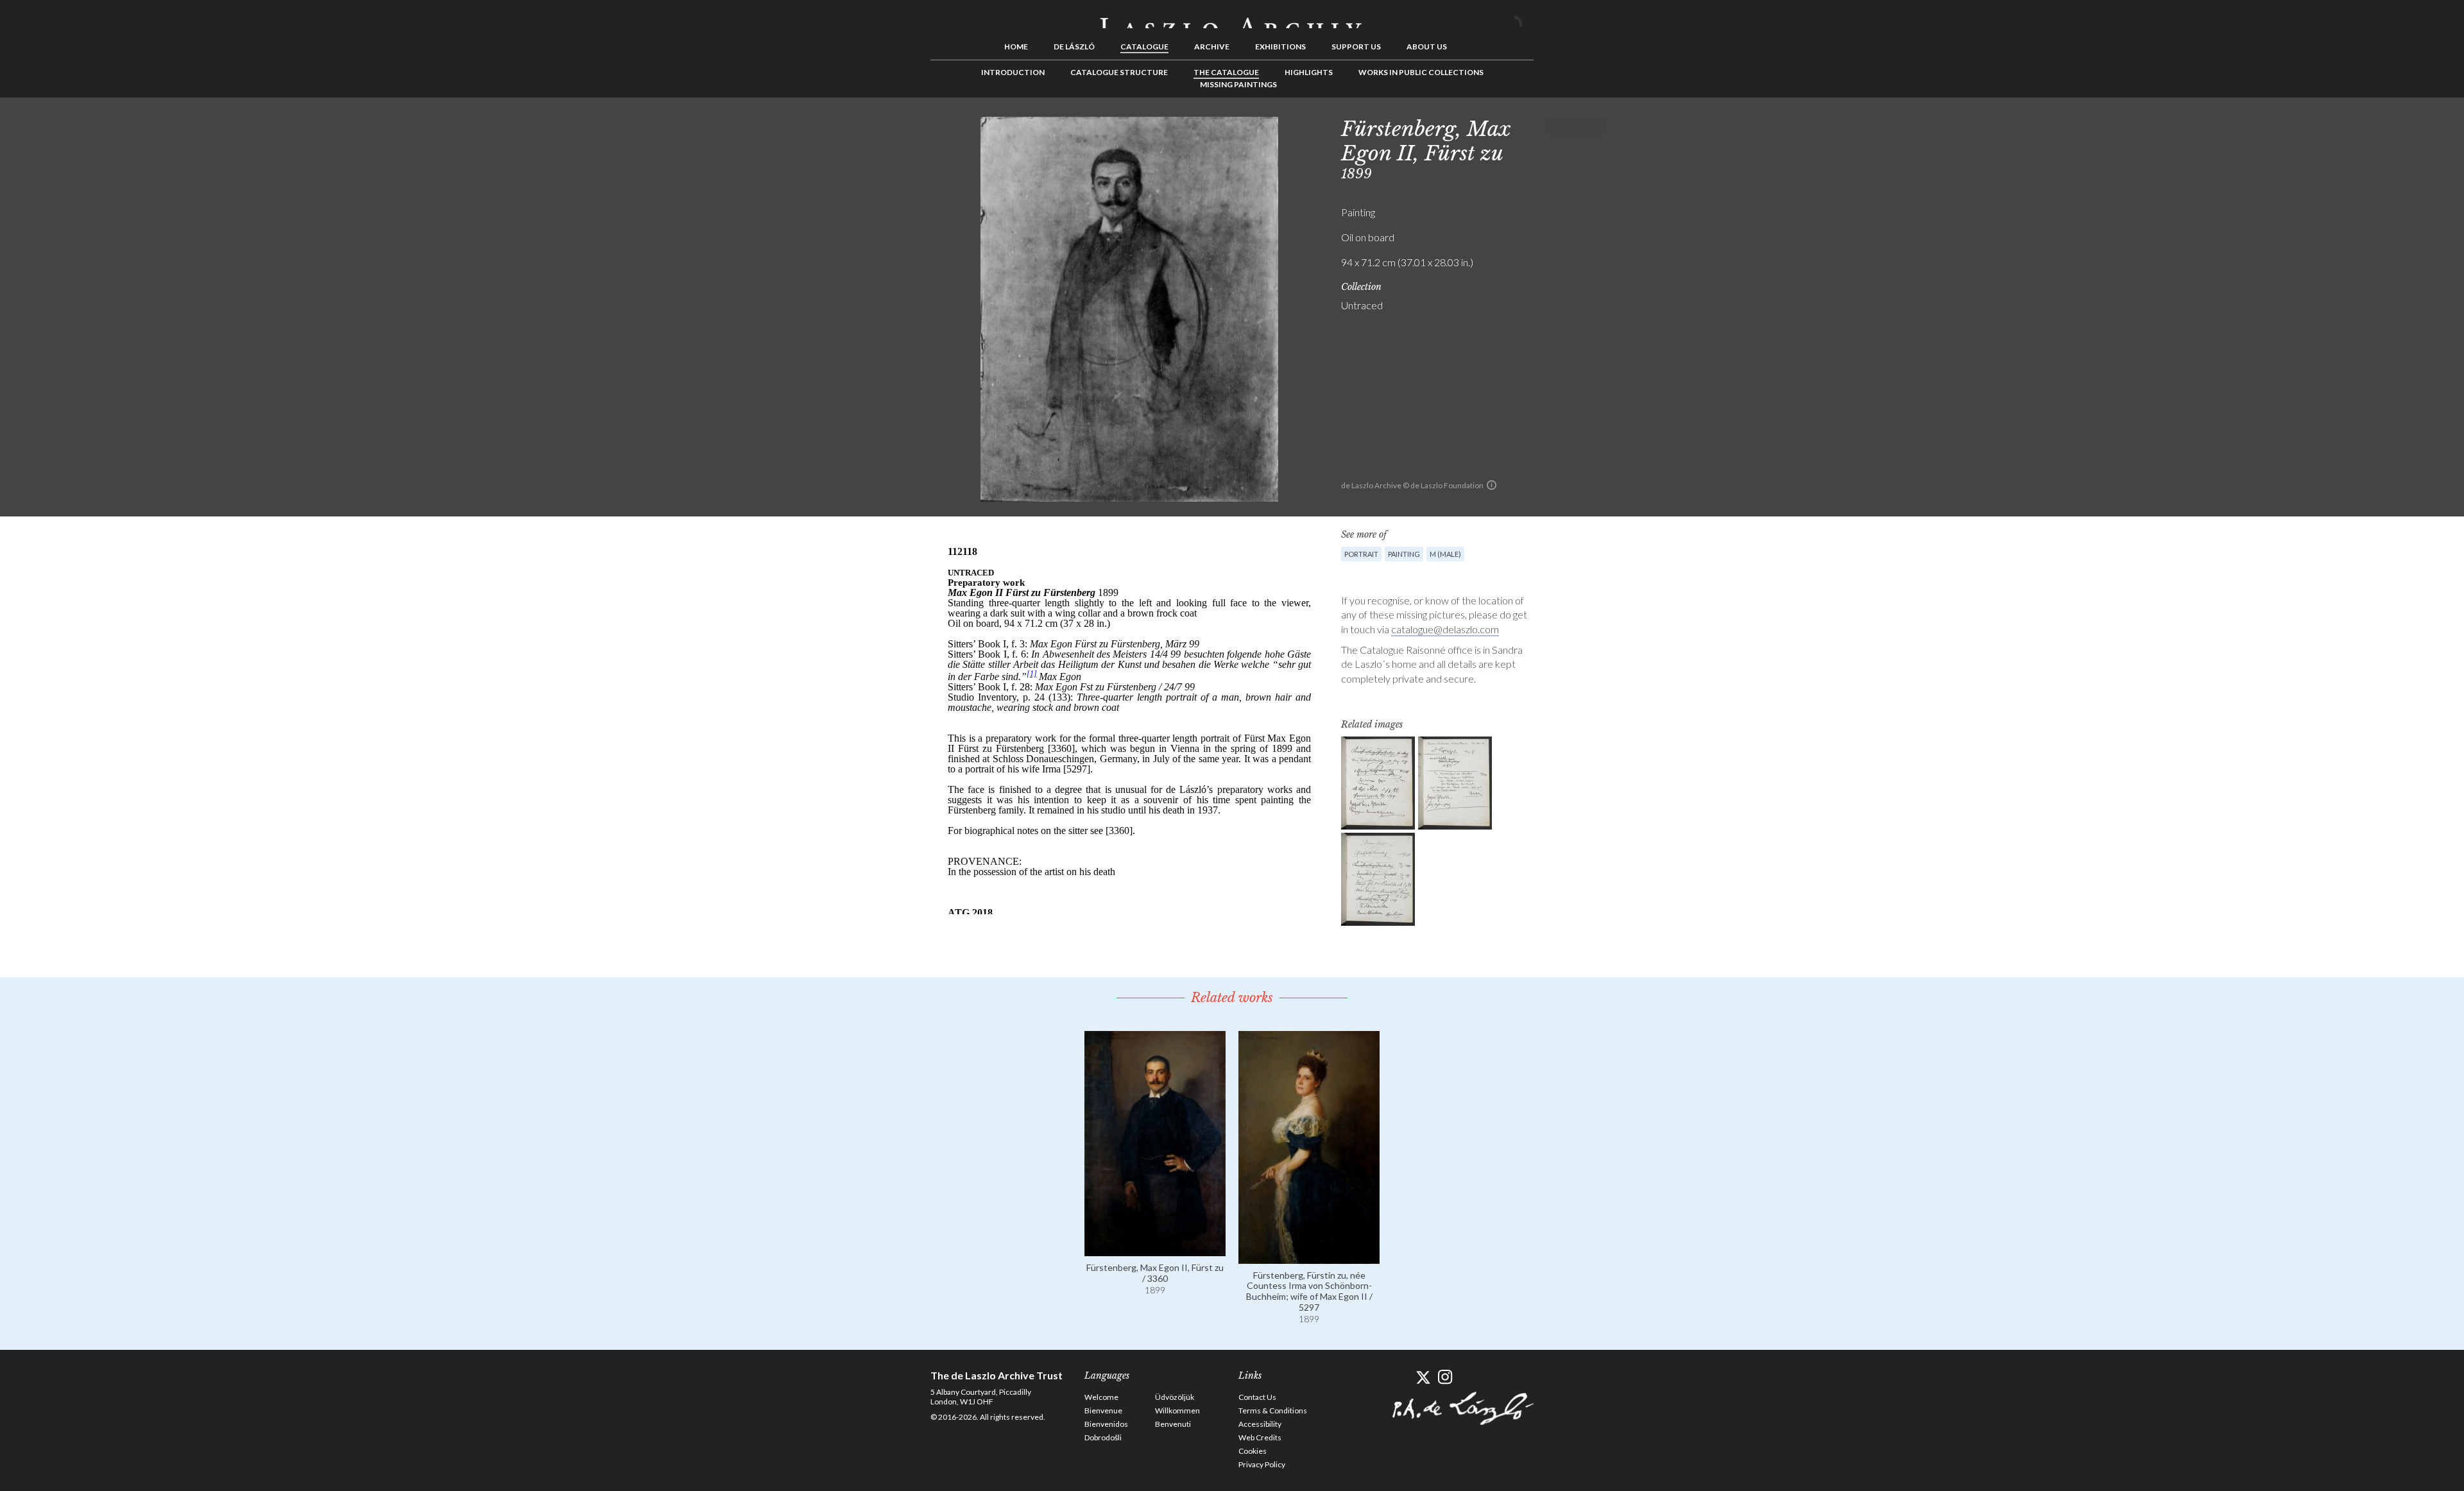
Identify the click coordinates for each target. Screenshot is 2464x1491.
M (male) (1445, 554)
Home (1016, 47)
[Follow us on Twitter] (1423, 1377)
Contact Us (1257, 1397)
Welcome (1101, 1397)
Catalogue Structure (1119, 72)
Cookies (1253, 1451)
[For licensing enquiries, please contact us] (1492, 485)
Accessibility (1260, 1424)
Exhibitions (1280, 47)
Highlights (1309, 72)
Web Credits (1260, 1437)
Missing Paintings (1238, 84)
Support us (1356, 47)
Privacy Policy (1262, 1464)
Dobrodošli (1103, 1437)
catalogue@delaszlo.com (1445, 629)
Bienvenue (1103, 1410)
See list (1576, 126)
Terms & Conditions (1273, 1410)
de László (1074, 47)
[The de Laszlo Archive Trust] (1232, 17)
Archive (1212, 47)
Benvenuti (1173, 1424)
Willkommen (1177, 1410)
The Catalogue (1226, 72)
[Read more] (1155, 1250)
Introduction (1013, 72)
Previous (1556, 126)
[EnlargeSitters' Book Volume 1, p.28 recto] (1378, 879)
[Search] (1524, 18)
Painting (1404, 554)
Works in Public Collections (1421, 72)
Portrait (1361, 554)
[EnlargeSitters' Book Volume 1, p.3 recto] (1378, 783)
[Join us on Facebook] (1400, 1377)
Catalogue (1144, 47)
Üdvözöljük (1175, 1397)
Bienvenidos (1106, 1424)
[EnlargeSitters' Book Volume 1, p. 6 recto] (1455, 783)
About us (1427, 47)
